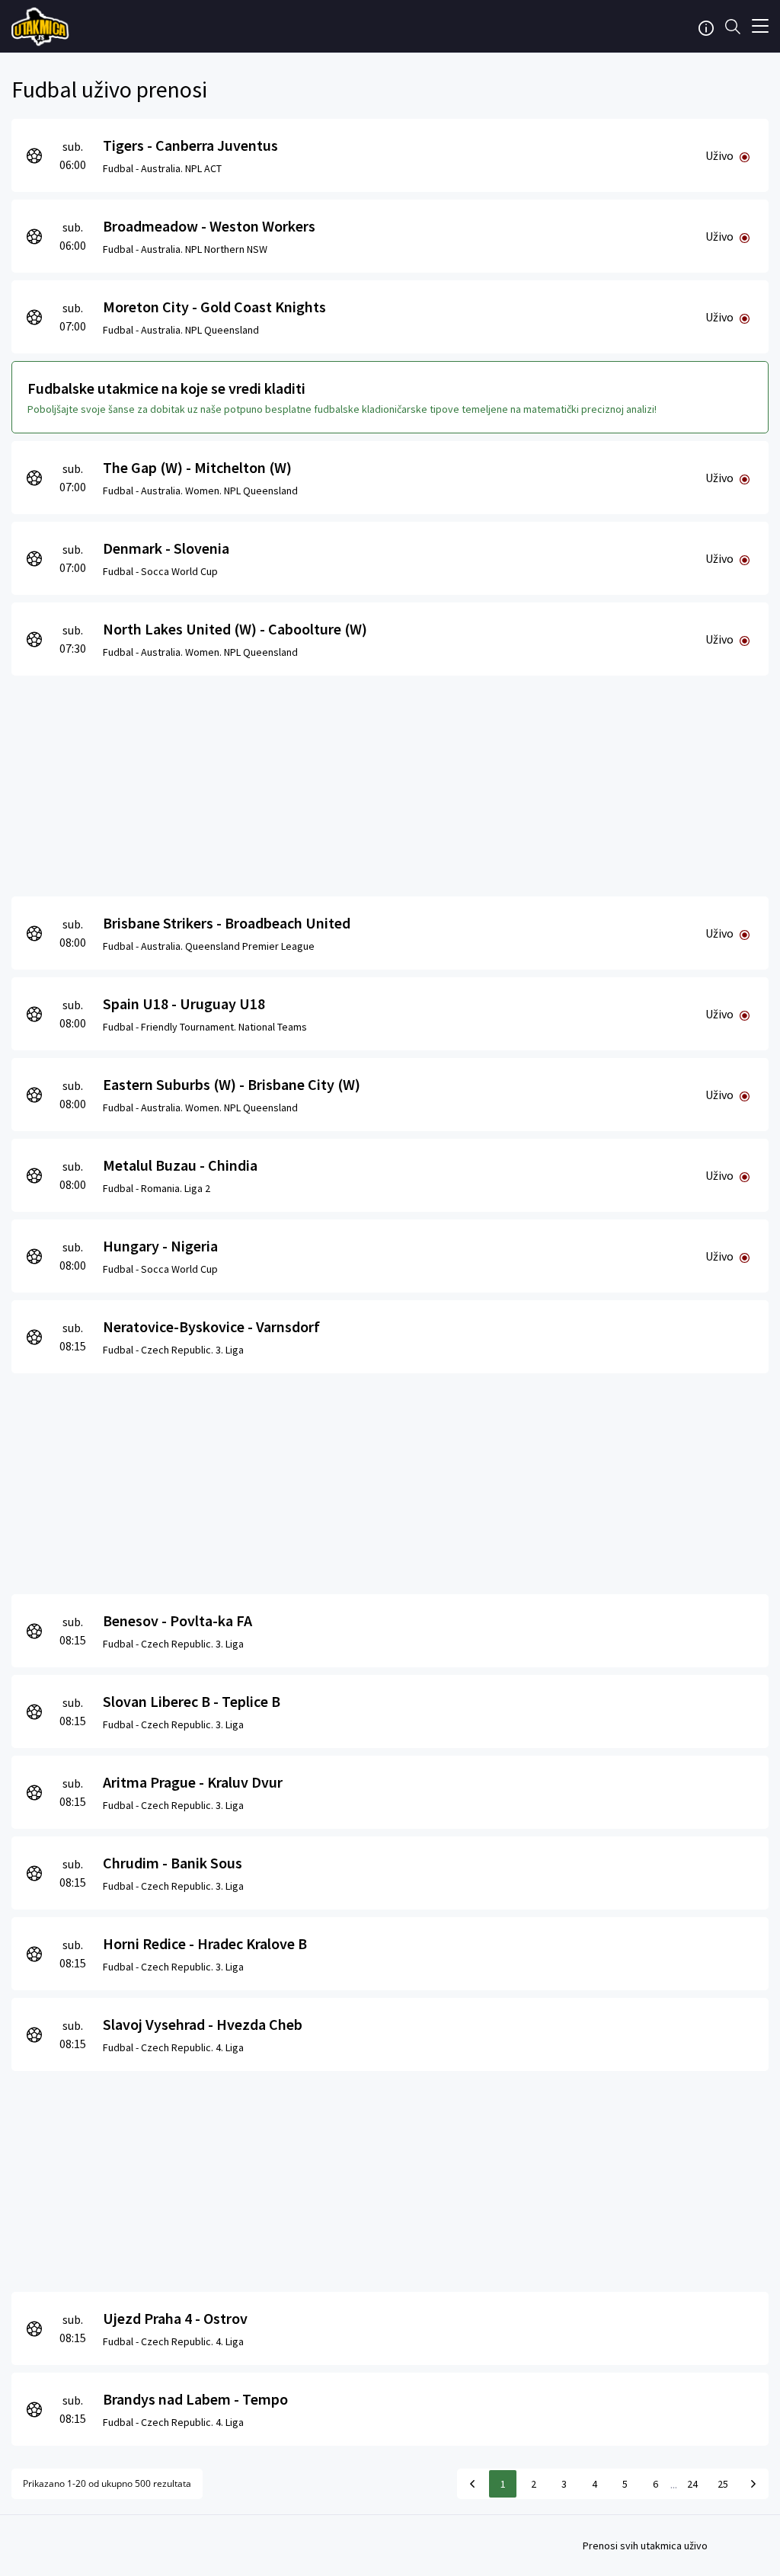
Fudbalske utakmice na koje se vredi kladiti (166, 388)
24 (692, 2484)
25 (723, 2484)
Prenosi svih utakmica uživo (645, 2546)
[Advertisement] (390, 782)
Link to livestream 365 (42, 27)
